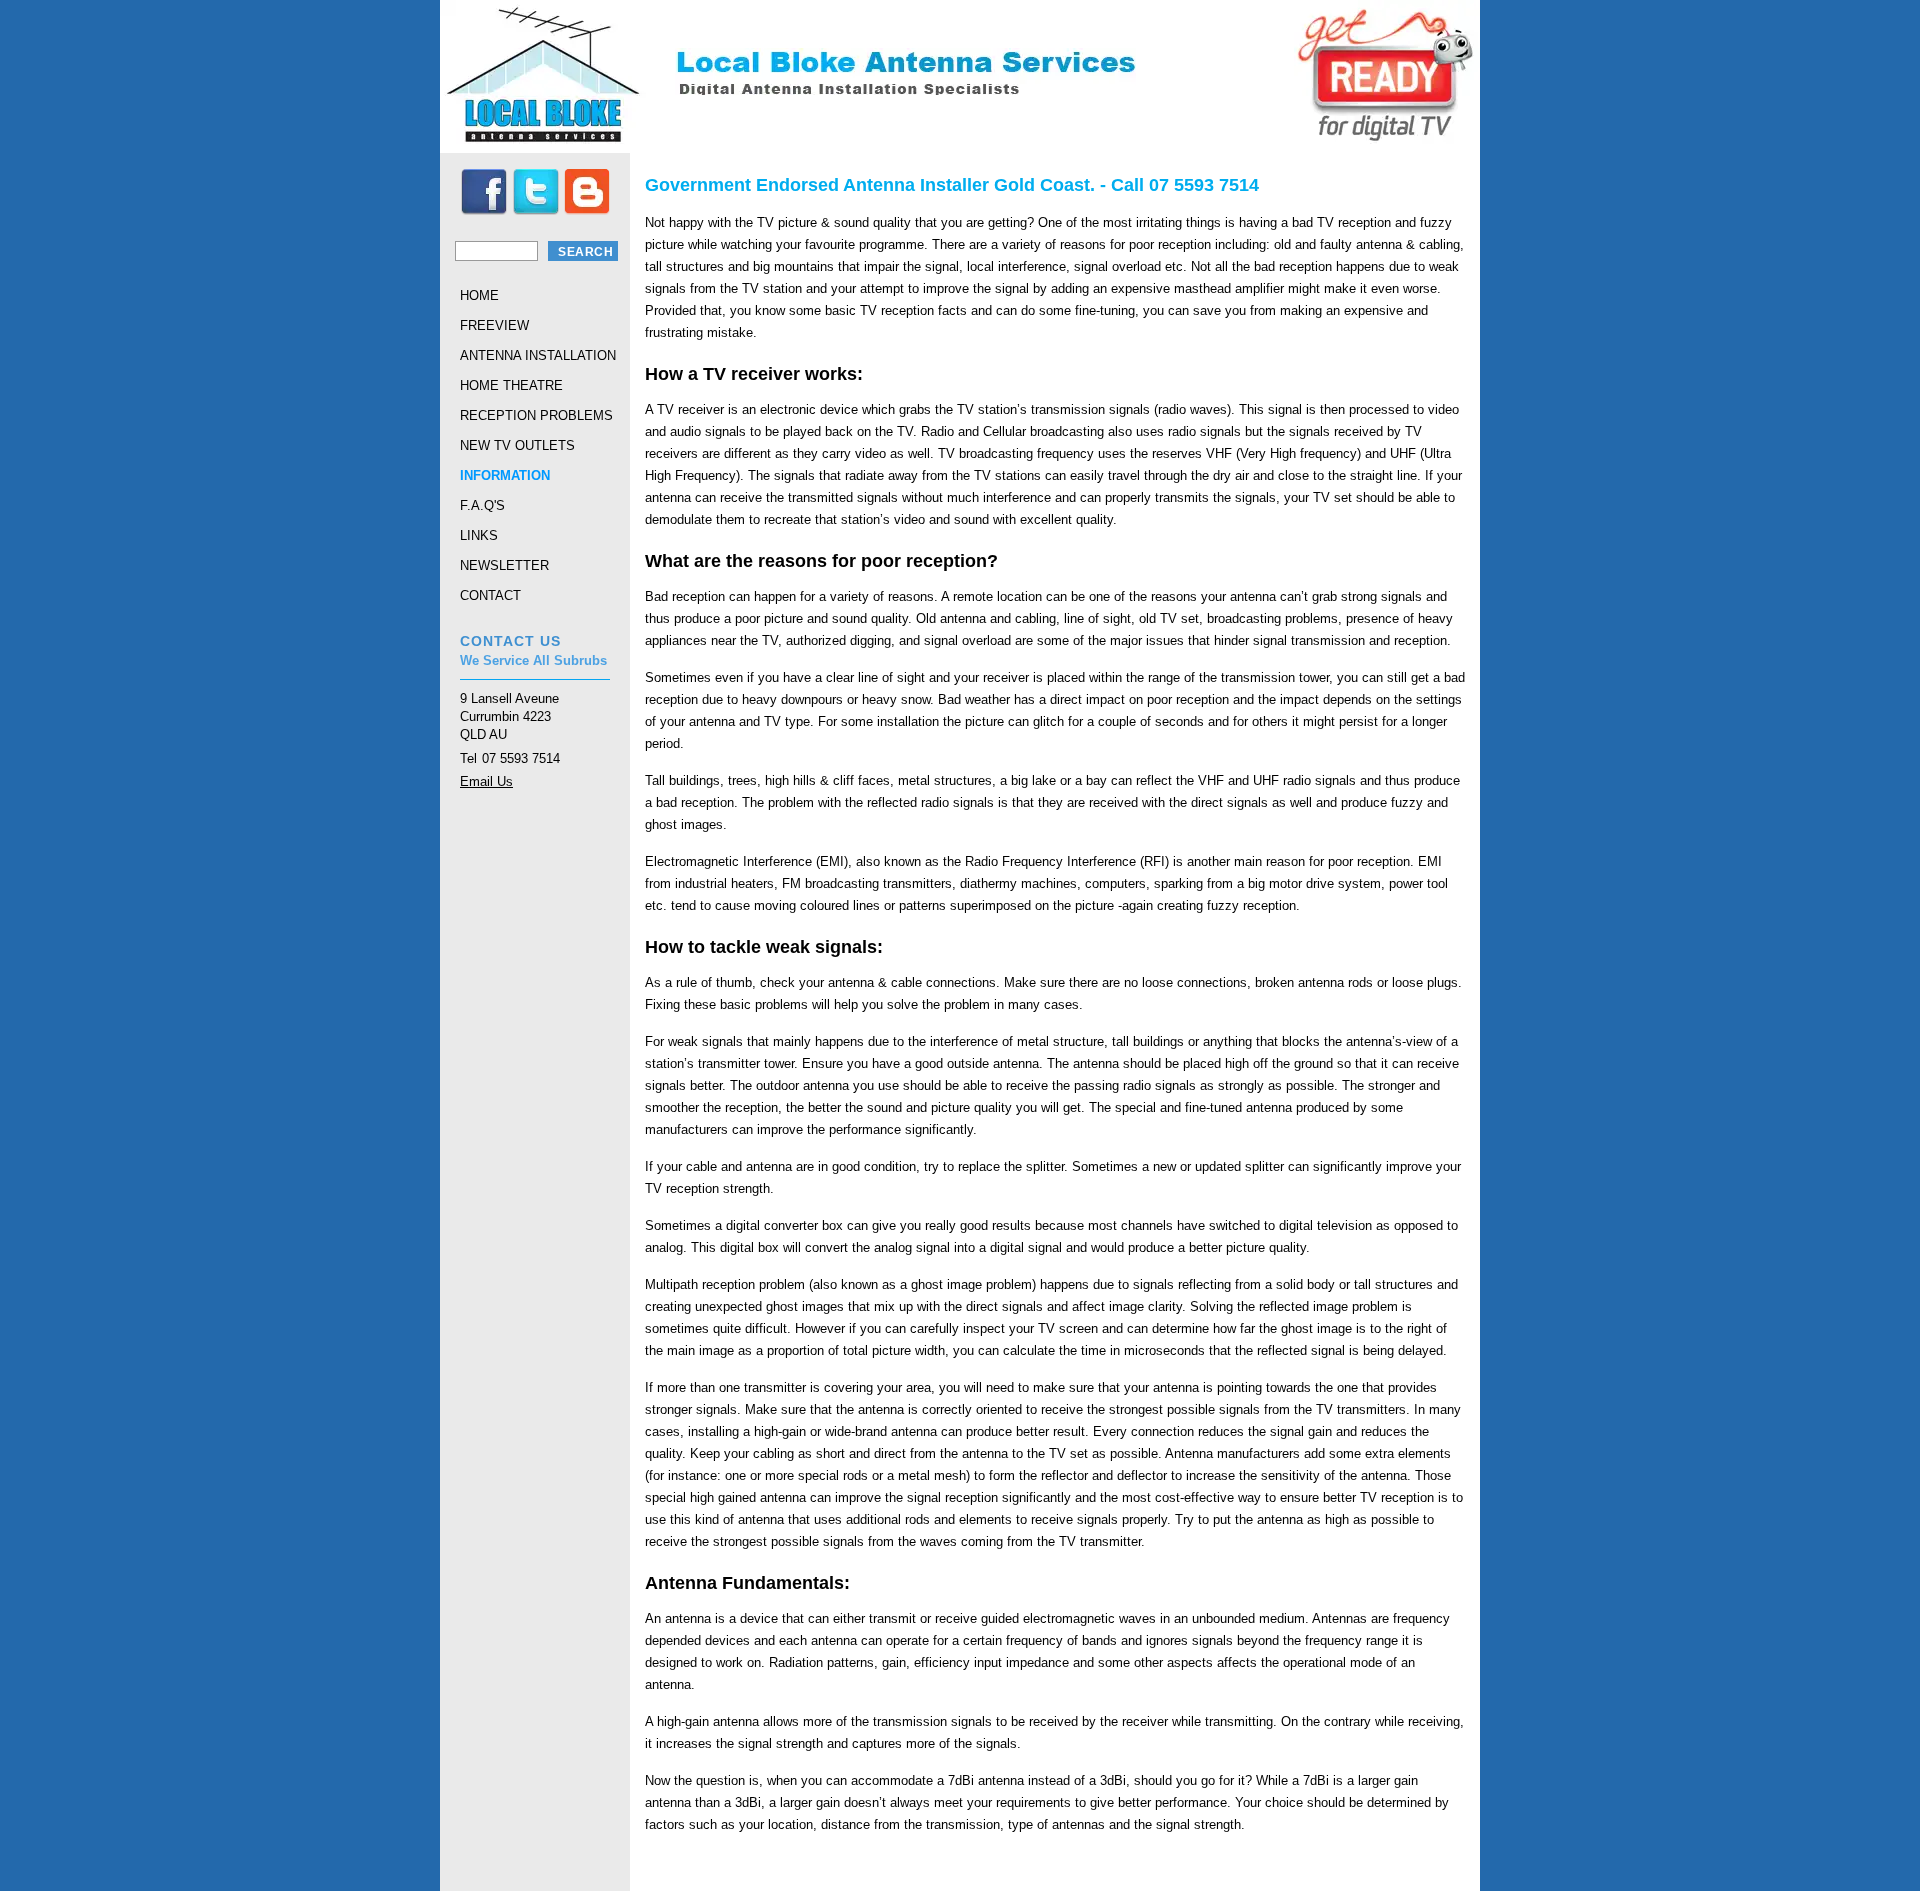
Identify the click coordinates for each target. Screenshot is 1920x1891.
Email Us (486, 781)
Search (585, 252)
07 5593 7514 (521, 758)
